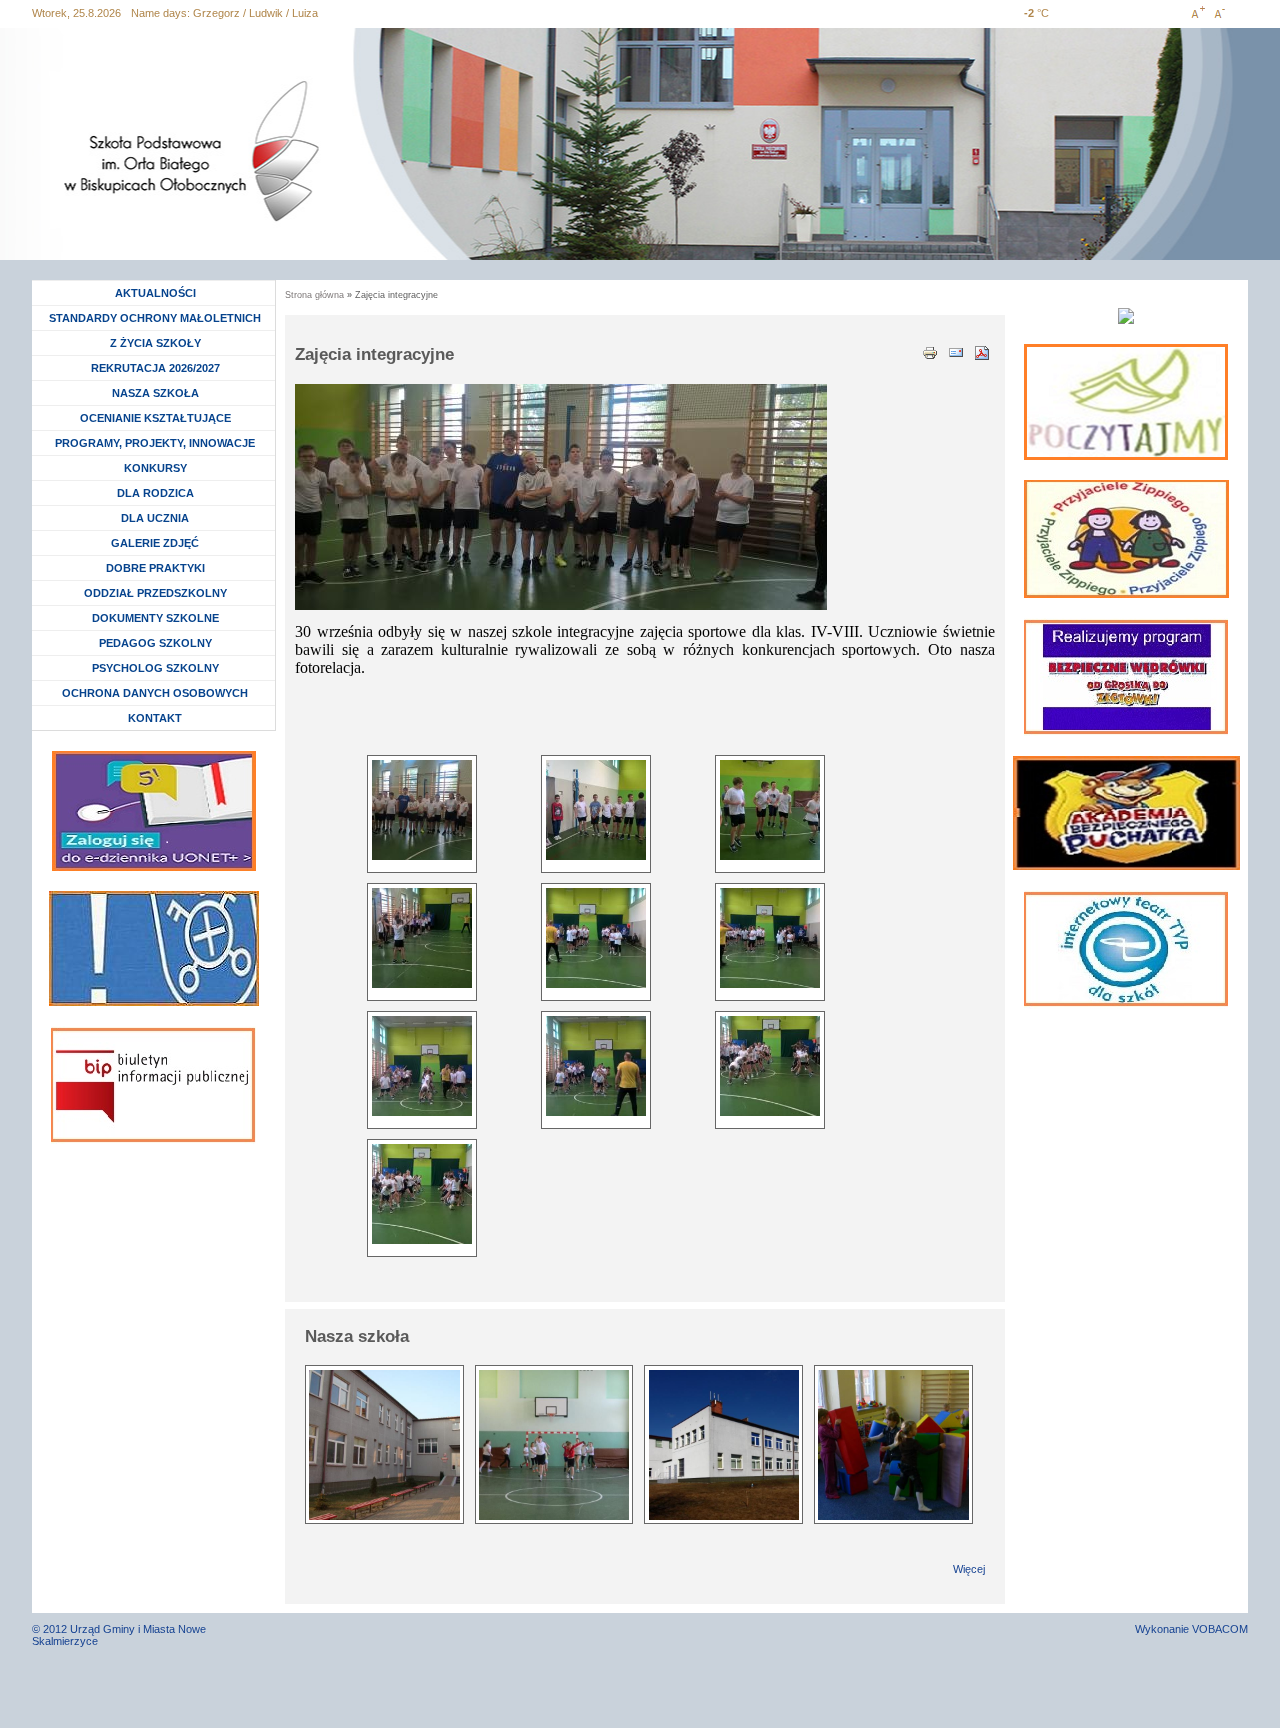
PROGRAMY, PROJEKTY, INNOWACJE (155, 443)
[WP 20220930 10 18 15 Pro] (596, 1066)
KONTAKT (155, 718)
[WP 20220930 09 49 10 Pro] (596, 810)
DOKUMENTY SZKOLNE (155, 618)
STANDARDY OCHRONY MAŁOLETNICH (155, 318)
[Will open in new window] (1126, 402)
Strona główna (314, 295)
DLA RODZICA (155, 493)
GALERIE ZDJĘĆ (155, 543)
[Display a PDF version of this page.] (982, 351)
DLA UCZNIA (157, 518)
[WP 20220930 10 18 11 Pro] (422, 1066)
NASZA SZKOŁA (155, 393)
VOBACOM (1220, 1629)
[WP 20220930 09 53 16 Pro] (422, 938)
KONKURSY (160, 468)
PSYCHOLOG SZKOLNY (155, 668)
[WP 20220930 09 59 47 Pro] (770, 938)
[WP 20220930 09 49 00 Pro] (422, 810)
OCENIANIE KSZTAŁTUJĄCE (155, 418)
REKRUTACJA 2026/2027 (155, 368)
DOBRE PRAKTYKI (155, 568)
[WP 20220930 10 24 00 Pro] (770, 1066)
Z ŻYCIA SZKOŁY (155, 343)
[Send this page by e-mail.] (956, 351)
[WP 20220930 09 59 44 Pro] (596, 938)
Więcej (969, 1569)
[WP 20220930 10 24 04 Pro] (422, 1194)
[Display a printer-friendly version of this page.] (930, 351)
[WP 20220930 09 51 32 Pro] (770, 810)
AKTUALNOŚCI (155, 293)
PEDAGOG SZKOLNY (155, 643)
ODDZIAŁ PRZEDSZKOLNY (155, 593)
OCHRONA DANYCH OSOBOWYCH (155, 693)
